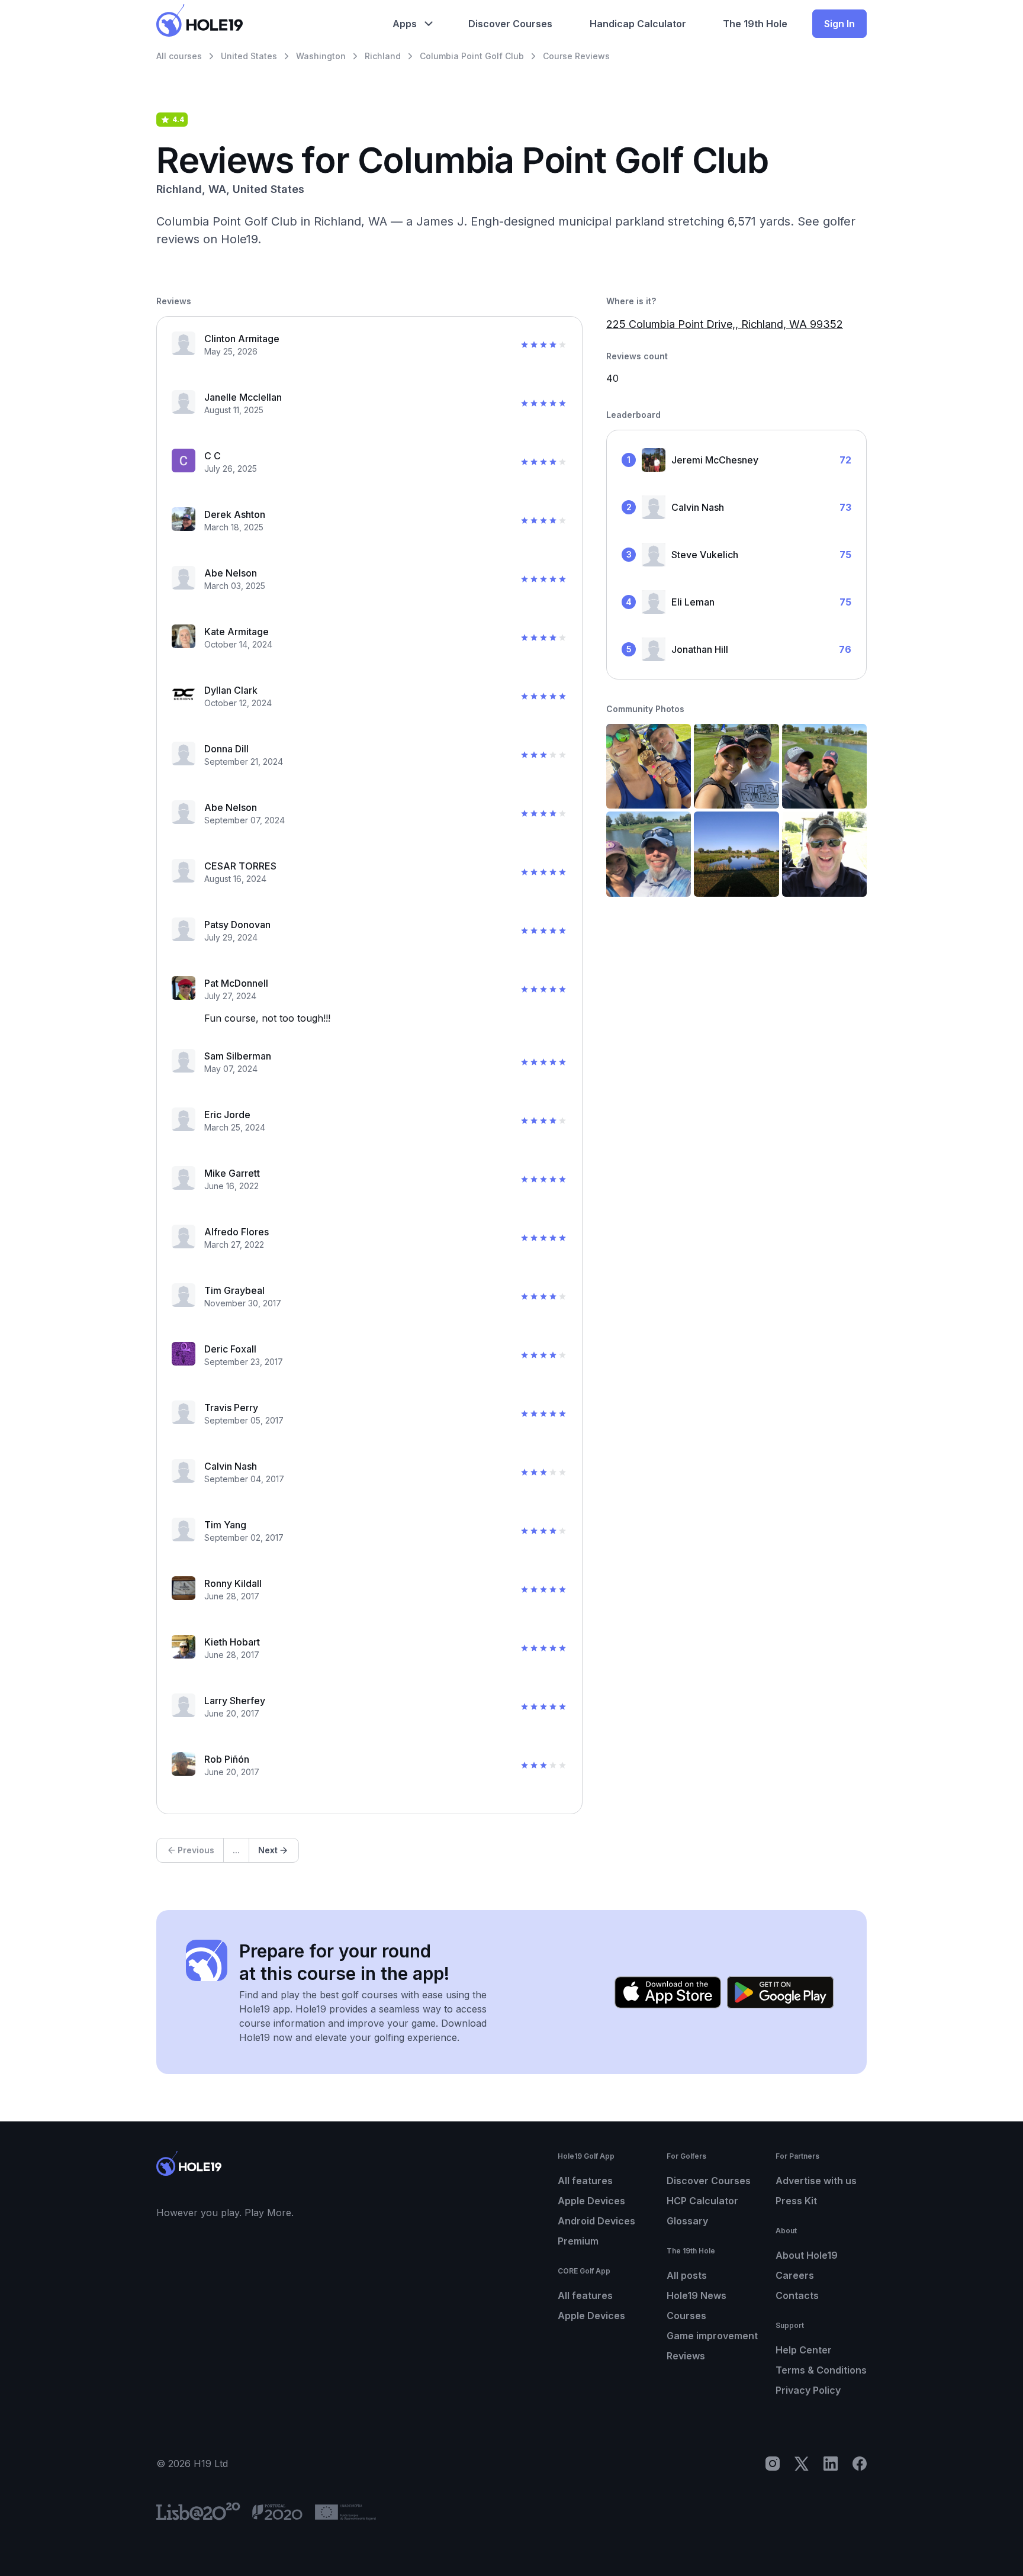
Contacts (797, 2295)
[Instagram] (773, 2464)
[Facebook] (860, 2464)
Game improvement (712, 2336)
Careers (795, 2275)
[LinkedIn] (831, 2464)
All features (585, 2181)
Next (268, 1850)
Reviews (686, 2356)
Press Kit (796, 2201)
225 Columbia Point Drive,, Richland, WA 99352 (725, 324)
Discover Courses (709, 2181)
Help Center (804, 2350)
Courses (686, 2316)
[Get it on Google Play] (780, 1992)
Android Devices (596, 2221)
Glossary (687, 2221)
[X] (802, 2464)
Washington (321, 56)
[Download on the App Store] (668, 1992)
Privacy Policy (808, 2390)
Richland (383, 56)
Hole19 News (697, 2295)
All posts (687, 2275)
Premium (578, 2241)
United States (249, 56)
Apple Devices (591, 2201)
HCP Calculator (702, 2201)
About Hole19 (807, 2255)
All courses (179, 56)
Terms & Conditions (821, 2370)
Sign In (839, 24)
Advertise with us (816, 2181)
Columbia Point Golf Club (472, 56)
